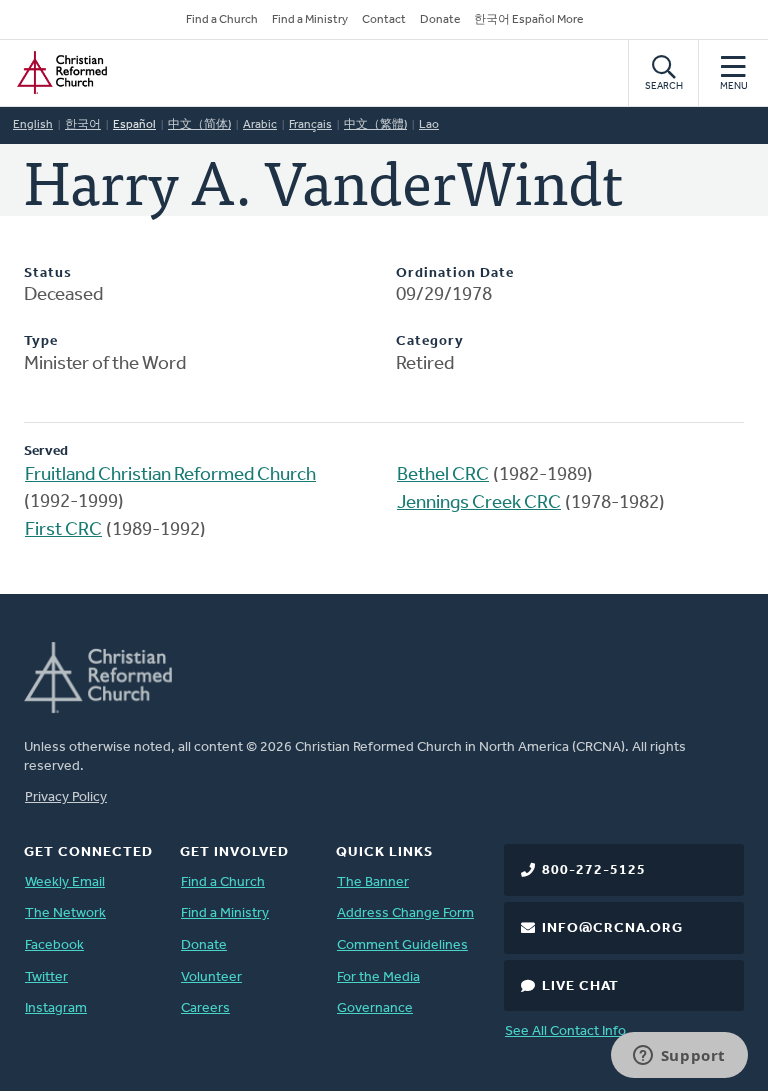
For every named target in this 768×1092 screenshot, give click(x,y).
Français (310, 125)
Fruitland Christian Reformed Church (170, 475)
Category (430, 341)
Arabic (260, 125)
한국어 (83, 125)
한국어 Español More (528, 20)
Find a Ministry (310, 20)
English (33, 125)
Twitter (46, 977)
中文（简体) (199, 125)
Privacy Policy (66, 797)
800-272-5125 (594, 870)
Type (41, 341)
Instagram (56, 1008)
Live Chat (580, 986)
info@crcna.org (612, 928)
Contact (384, 20)
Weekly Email (65, 882)
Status (48, 273)
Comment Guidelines (402, 945)
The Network (65, 913)
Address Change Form (405, 913)
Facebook (54, 945)
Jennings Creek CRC (479, 503)
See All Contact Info (565, 1031)
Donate (440, 20)
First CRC (63, 530)
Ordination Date (455, 273)
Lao (429, 125)
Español (134, 125)
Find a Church (222, 20)
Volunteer (211, 977)
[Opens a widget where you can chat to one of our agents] (679, 1057)
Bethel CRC (443, 475)
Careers (205, 1008)
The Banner (373, 882)
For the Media (378, 977)
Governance (375, 1008)
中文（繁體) (375, 125)
